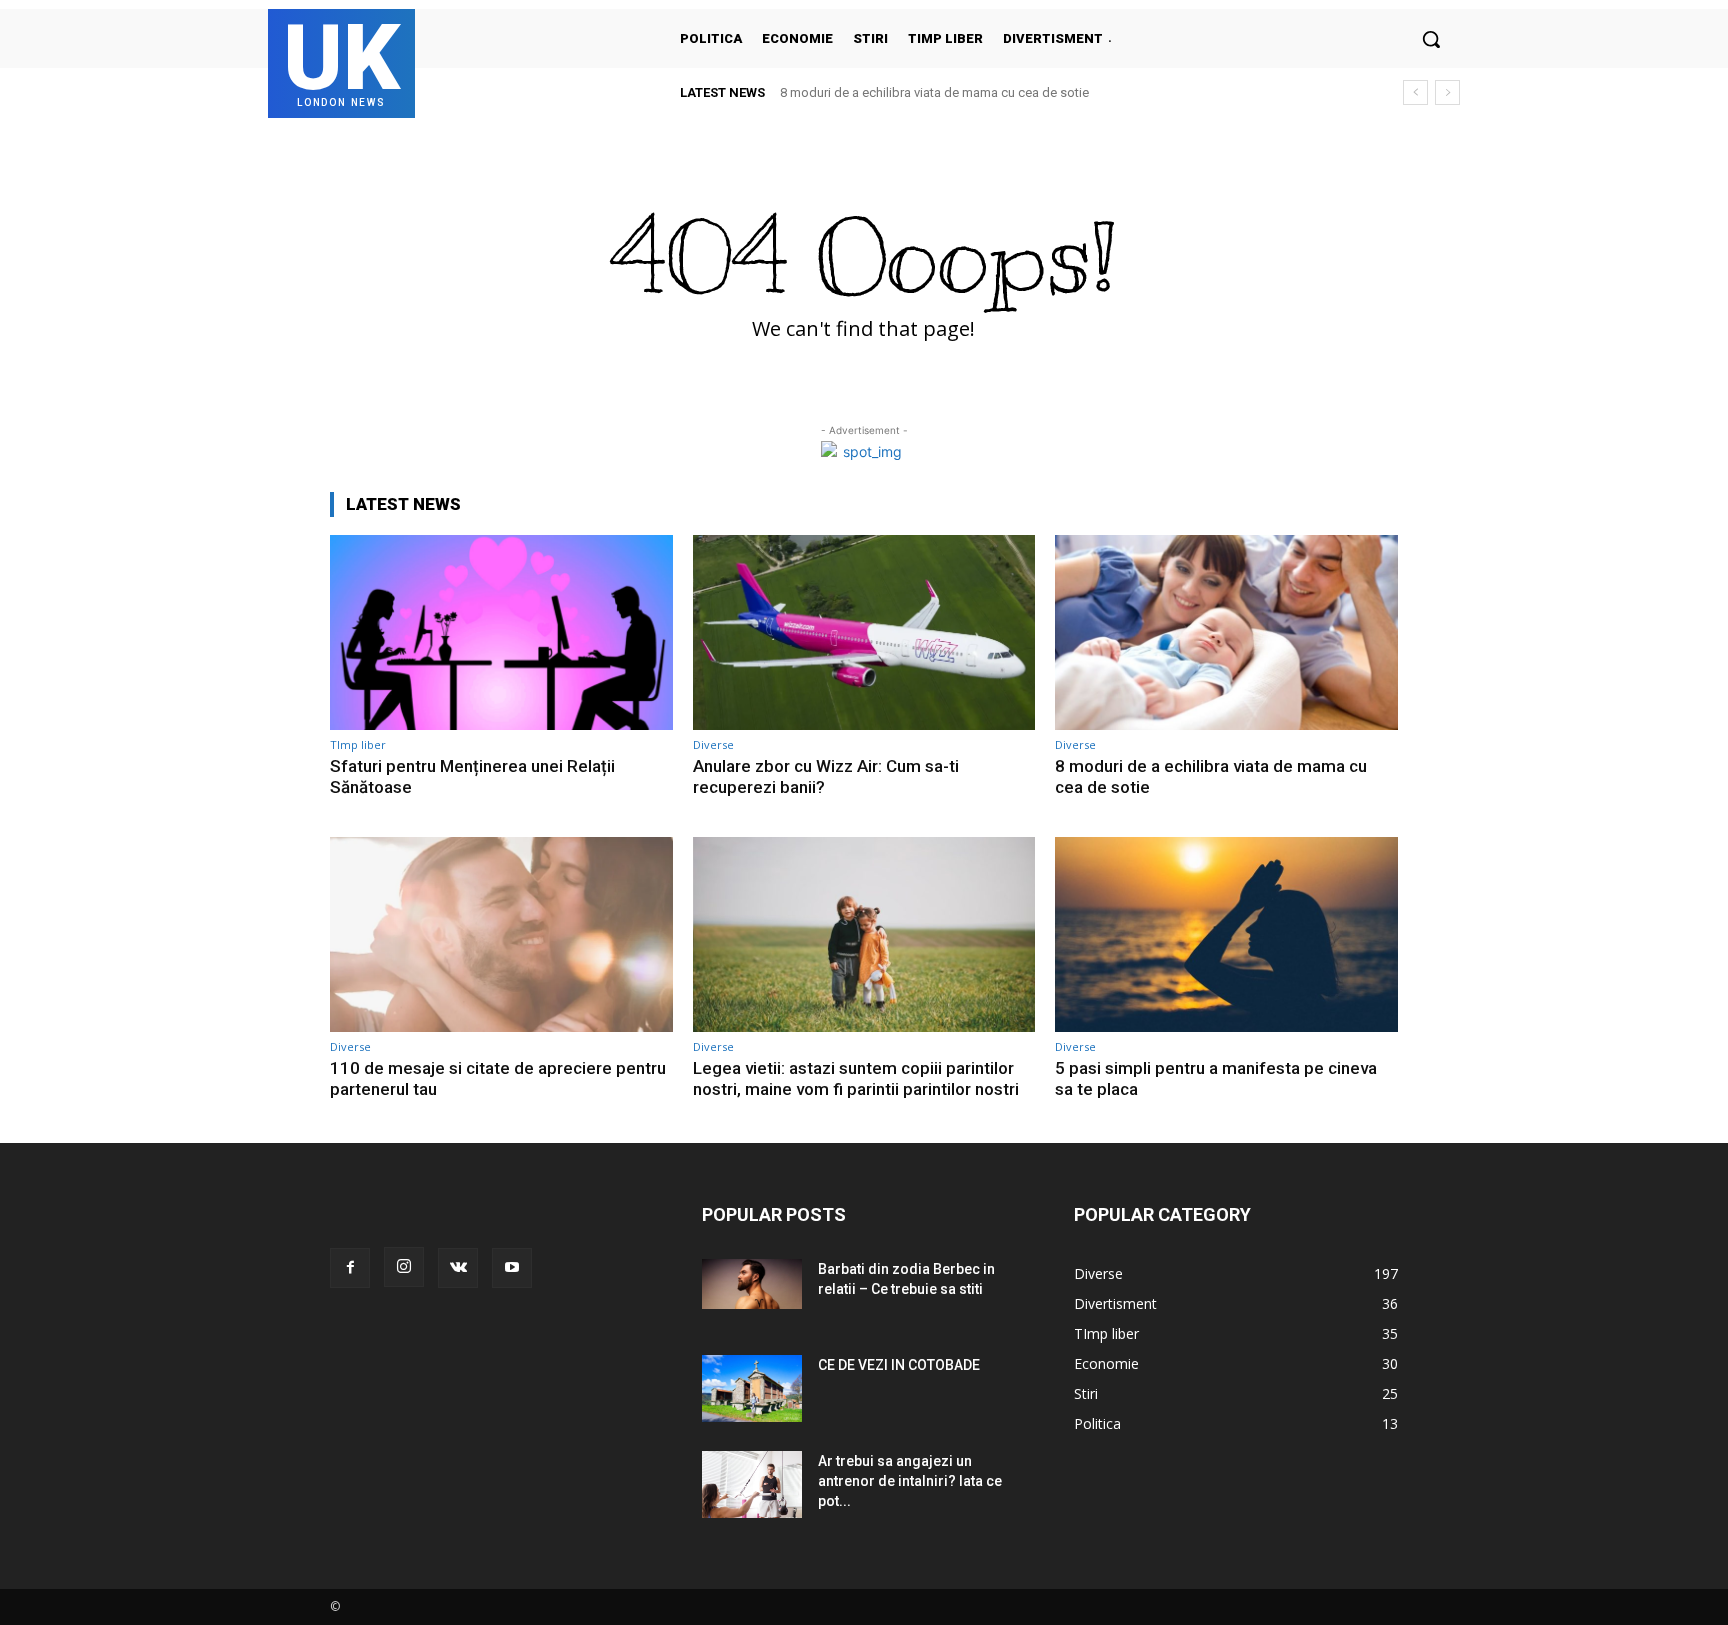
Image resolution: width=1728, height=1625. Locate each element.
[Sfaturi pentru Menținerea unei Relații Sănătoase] (501, 632)
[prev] (1415, 92)
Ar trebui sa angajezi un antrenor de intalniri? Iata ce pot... (910, 1481)
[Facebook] (350, 1268)
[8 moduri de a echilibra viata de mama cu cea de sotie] (1226, 632)
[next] (1447, 92)
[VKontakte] (458, 1268)
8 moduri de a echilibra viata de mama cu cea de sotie (934, 92)
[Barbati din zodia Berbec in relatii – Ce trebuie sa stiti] (752, 1284)
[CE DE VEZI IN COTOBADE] (752, 1388)
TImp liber (358, 744)
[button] (1431, 39)
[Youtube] (512, 1268)
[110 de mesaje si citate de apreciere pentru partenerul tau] (501, 934)
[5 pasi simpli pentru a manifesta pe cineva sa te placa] (1226, 934)
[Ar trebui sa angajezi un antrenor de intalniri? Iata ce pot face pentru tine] (752, 1484)
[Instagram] (404, 1267)
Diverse (713, 744)
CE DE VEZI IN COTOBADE (899, 1365)
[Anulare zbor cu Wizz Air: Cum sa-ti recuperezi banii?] (864, 632)
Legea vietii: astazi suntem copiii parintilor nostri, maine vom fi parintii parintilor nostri (856, 1078)
